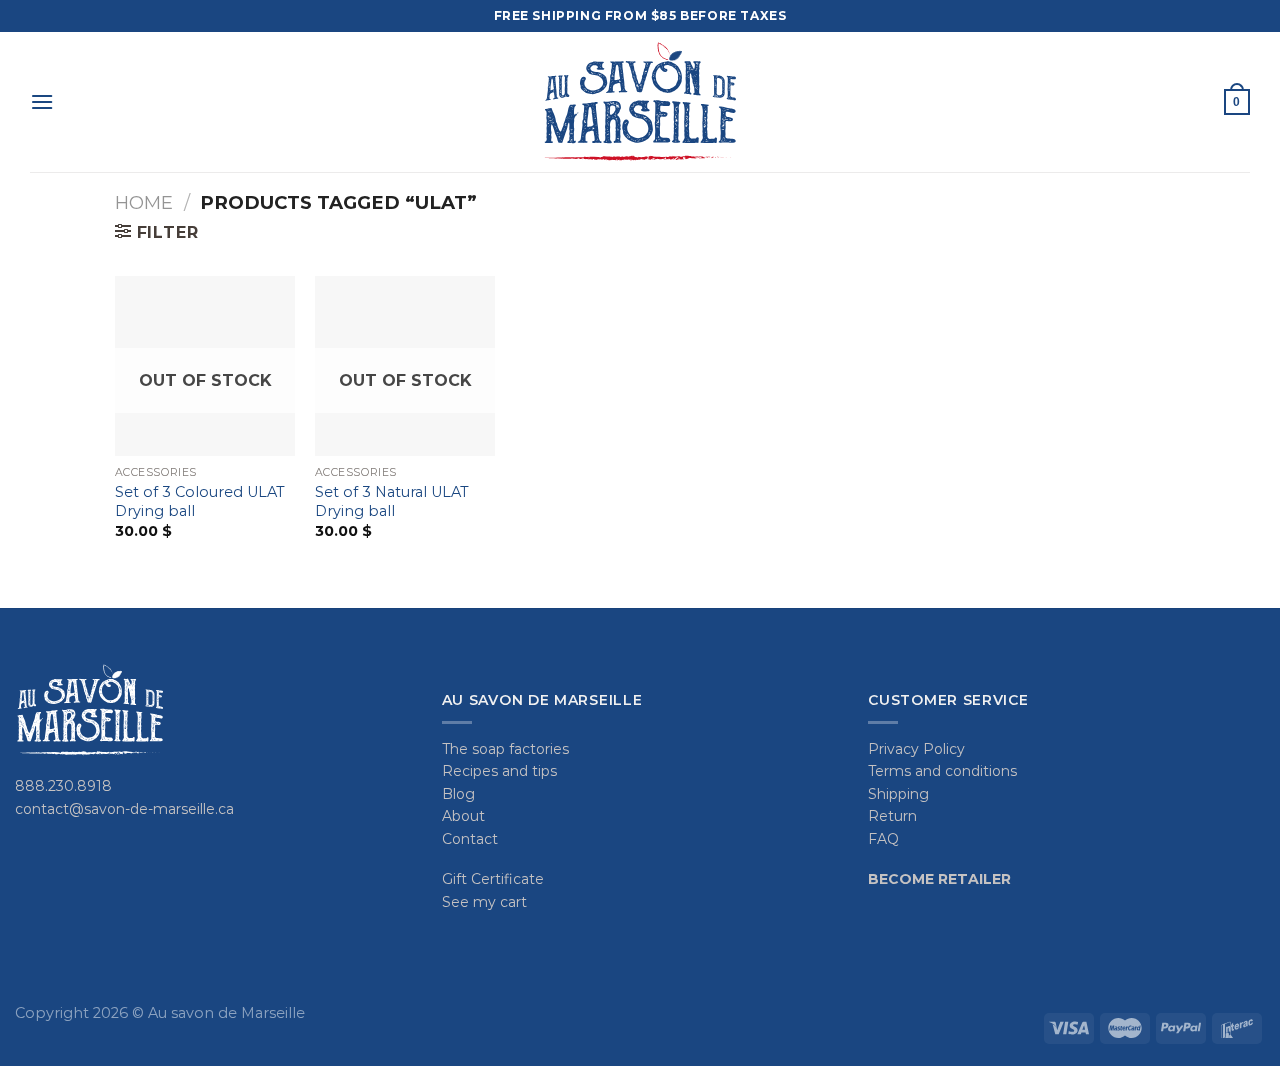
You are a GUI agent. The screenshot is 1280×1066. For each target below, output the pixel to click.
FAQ (883, 839)
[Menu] (42, 101)
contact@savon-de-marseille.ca (124, 809)
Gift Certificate (493, 879)
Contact (470, 839)
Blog (458, 794)
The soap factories (505, 749)
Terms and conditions (942, 771)
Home (144, 202)
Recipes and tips (499, 771)
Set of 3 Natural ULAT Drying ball (392, 501)
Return (892, 816)
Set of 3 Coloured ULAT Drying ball (200, 501)
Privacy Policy (916, 749)
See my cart (484, 902)
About (463, 816)
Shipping (898, 794)
